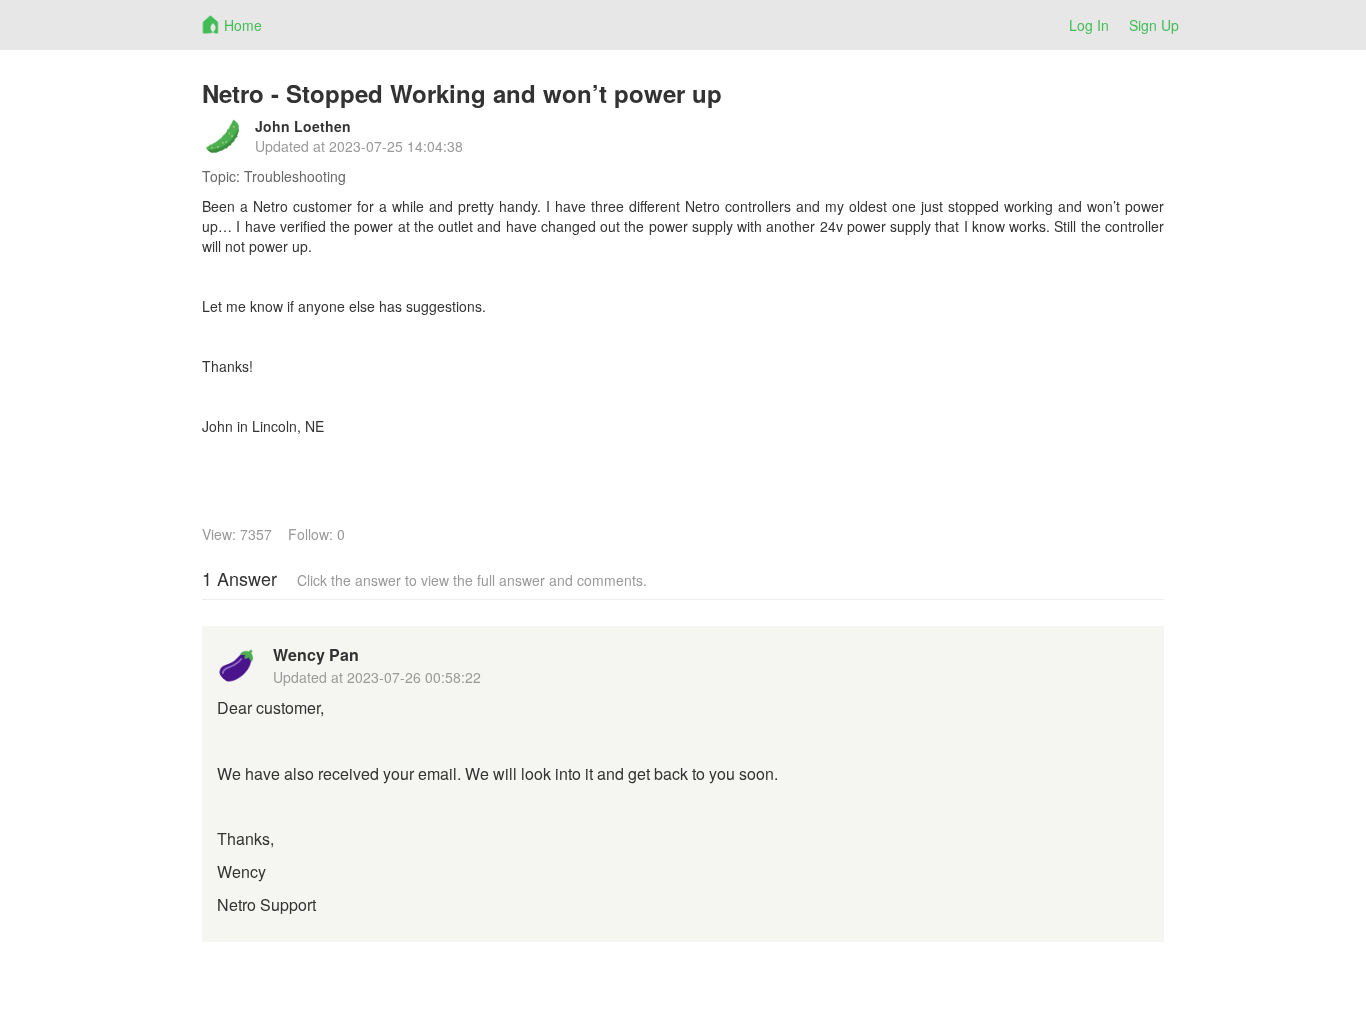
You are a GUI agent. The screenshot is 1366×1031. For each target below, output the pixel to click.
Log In (1089, 25)
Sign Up (1154, 25)
